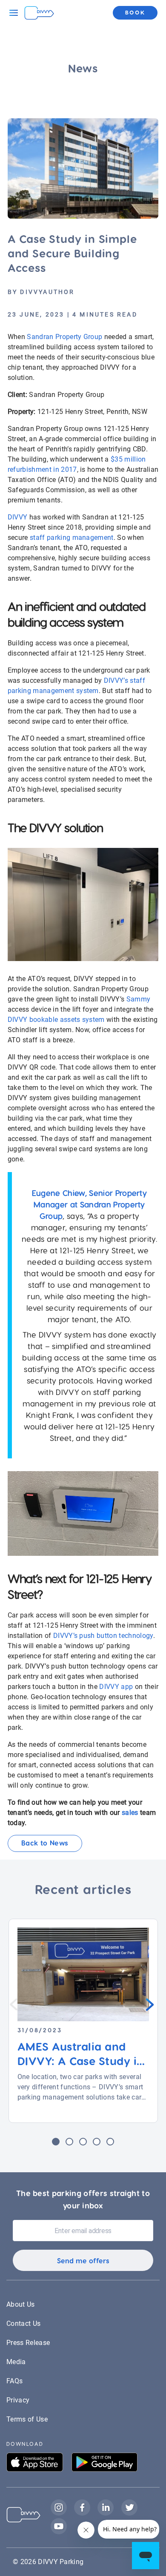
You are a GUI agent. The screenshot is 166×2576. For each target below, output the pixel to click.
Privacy (18, 2400)
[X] (132, 2514)
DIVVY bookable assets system (56, 1020)
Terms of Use (27, 2419)
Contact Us (23, 2324)
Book (135, 12)
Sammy (139, 999)
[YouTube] (59, 2533)
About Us (21, 2304)
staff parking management (72, 538)
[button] (56, 2142)
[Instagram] (62, 2514)
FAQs (14, 2381)
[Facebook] (86, 2514)
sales (130, 1813)
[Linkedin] (109, 2514)
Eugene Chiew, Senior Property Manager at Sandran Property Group (89, 1204)
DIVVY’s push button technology (103, 1636)
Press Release (28, 2343)
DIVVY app (116, 1687)
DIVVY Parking (61, 2562)
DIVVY (18, 517)
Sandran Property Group (65, 337)
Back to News (45, 1843)
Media (16, 2362)
